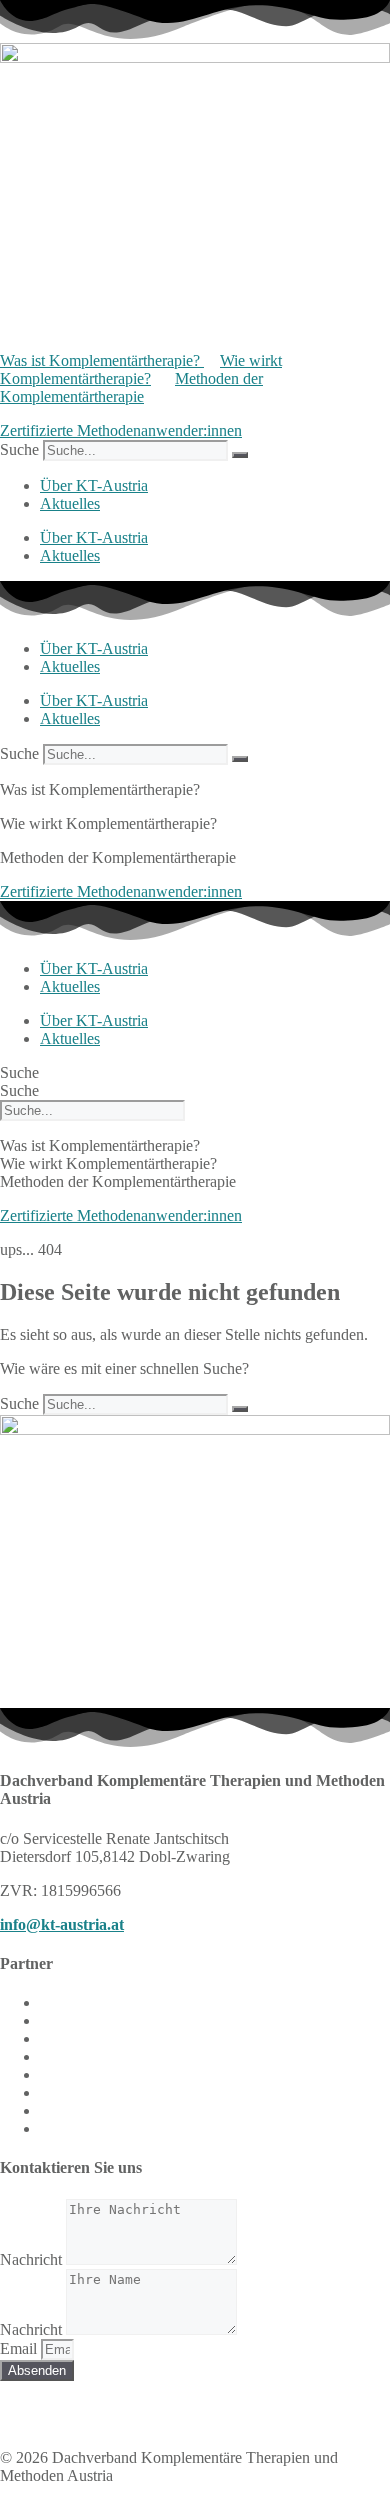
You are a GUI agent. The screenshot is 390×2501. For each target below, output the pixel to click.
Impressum (34, 2405)
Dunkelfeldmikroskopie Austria (139, 2020)
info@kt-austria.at (62, 1924)
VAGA (63, 2092)
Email (20, 2348)
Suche (19, 449)
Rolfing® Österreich (104, 2056)
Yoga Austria (81, 2110)
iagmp (59, 2128)
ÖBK (57, 2074)
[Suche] (240, 455)
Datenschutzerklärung (161, 2405)
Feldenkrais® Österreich (117, 2038)
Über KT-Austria (94, 485)
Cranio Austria (86, 2002)
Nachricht (33, 2259)
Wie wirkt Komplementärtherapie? (141, 369)
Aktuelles (70, 503)
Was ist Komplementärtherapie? (102, 360)
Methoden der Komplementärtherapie (131, 387)
